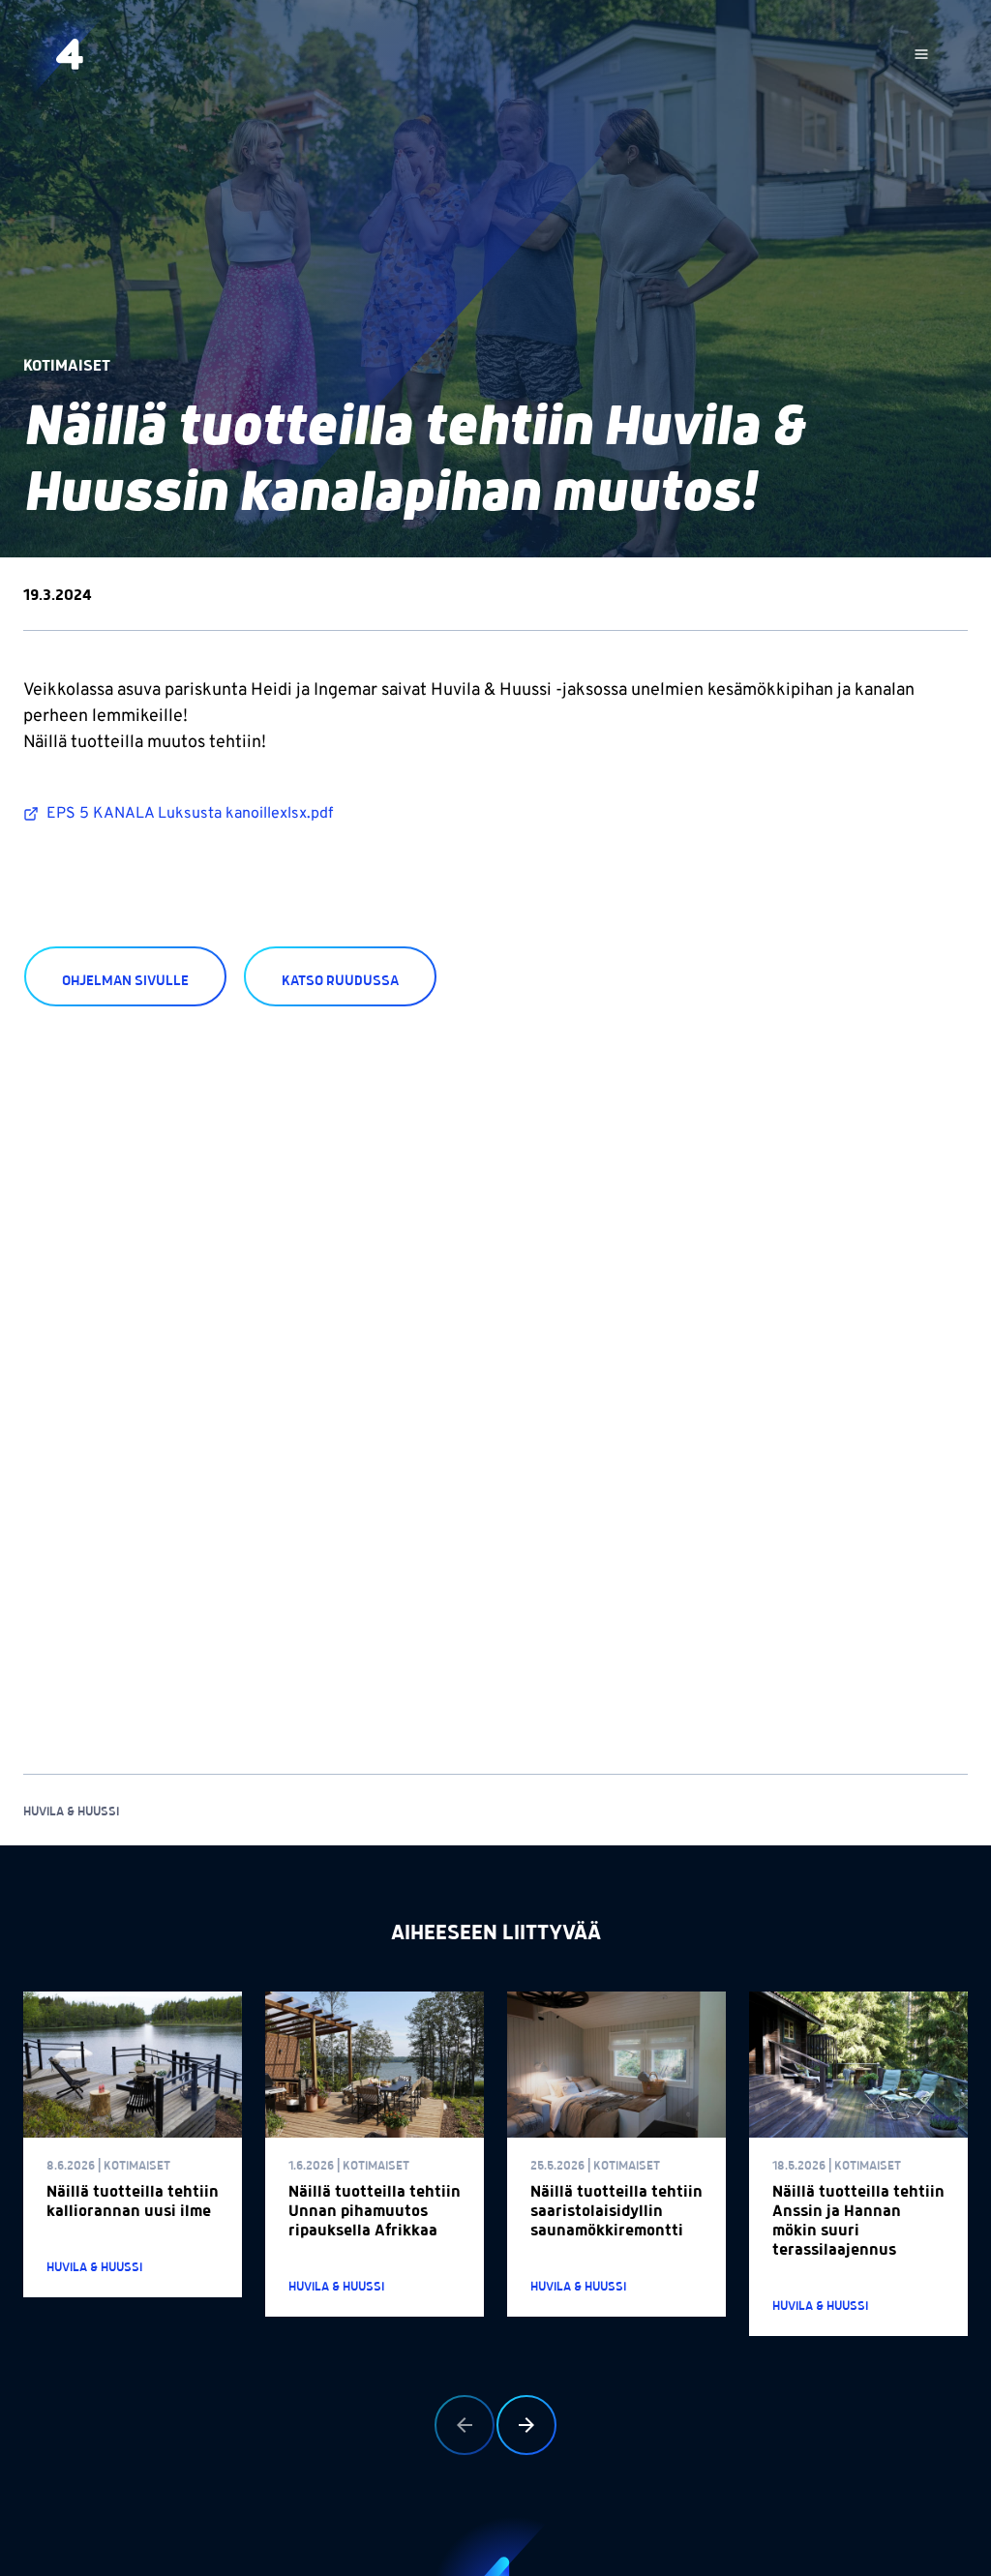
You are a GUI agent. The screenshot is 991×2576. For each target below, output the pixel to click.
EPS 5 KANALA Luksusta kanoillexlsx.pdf (190, 814)
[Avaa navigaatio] (921, 54)
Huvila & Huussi (71, 1812)
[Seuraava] (526, 2425)
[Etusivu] (70, 54)
